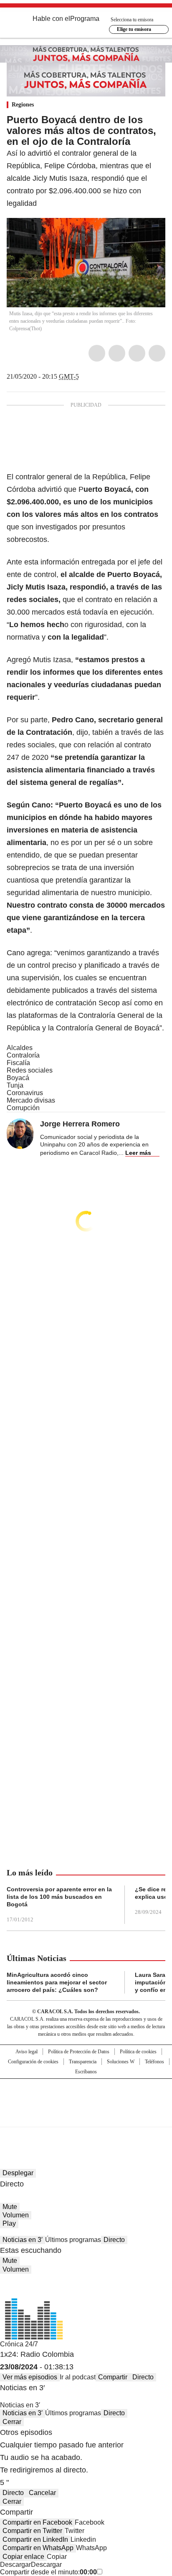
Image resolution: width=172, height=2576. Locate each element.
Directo (114, 2240)
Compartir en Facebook (37, 2522)
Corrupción (23, 1108)
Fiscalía (18, 1063)
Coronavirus (25, 1093)
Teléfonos (154, 2062)
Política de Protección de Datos (79, 2052)
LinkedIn (137, 353)
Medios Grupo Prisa (86, 2118)
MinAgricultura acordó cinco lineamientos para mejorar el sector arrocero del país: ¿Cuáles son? (57, 1982)
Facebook (97, 353)
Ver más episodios (30, 2377)
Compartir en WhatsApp (38, 2548)
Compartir (113, 2377)
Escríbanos (86, 2072)
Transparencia (83, 2062)
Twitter (117, 353)
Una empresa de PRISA (86, 2097)
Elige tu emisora (134, 29)
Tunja (15, 1085)
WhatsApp (157, 353)
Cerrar (12, 2422)
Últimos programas (73, 2240)
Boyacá (18, 1078)
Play (9, 2223)
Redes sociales (30, 1070)
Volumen (16, 2215)
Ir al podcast (78, 2377)
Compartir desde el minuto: (48, 2572)
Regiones (23, 105)
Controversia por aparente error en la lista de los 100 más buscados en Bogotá (59, 1897)
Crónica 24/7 (19, 2344)
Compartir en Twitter (32, 2531)
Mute (10, 2207)
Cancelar (42, 2493)
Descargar (15, 2565)
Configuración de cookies (33, 2062)
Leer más (138, 1153)
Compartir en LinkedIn (35, 2539)
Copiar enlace (23, 2557)
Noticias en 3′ (23, 2240)
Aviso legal (27, 2052)
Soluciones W (121, 2062)
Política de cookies (138, 2052)
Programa (85, 19)
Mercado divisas (31, 1100)
